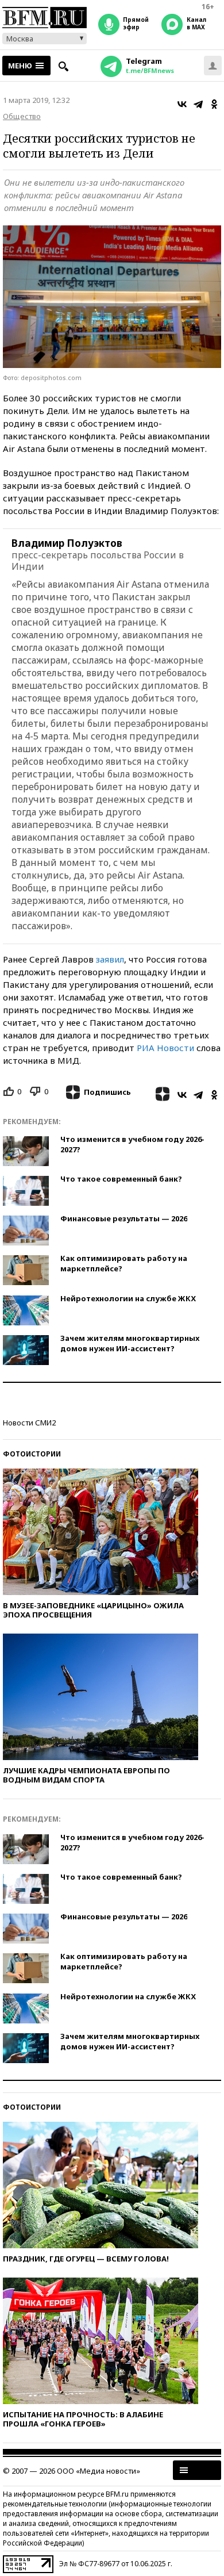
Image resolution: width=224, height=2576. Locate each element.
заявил (110, 959)
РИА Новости (165, 1048)
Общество (22, 116)
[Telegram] (198, 104)
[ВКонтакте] (182, 104)
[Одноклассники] (214, 104)
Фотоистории (32, 1454)
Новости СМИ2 (29, 1423)
